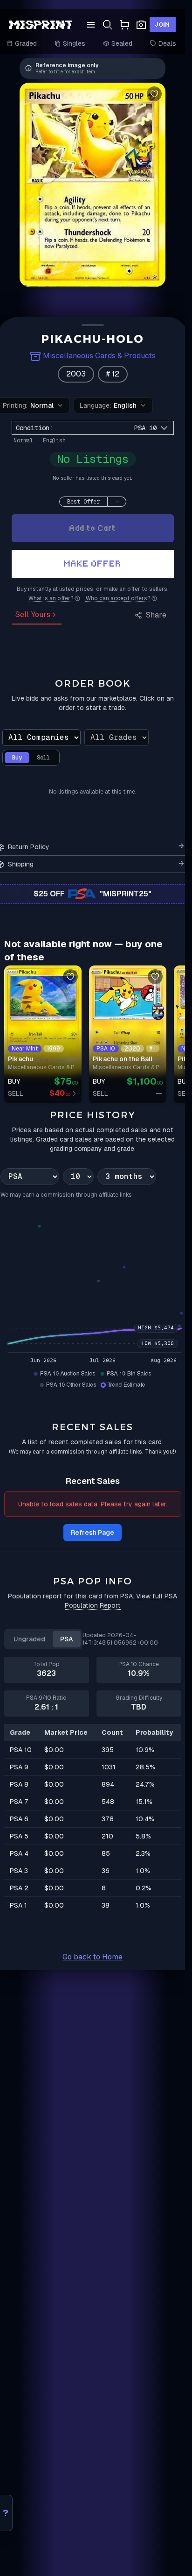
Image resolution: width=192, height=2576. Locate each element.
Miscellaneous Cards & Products (99, 356)
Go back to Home (93, 1957)
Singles (74, 43)
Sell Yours (33, 614)
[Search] (108, 25)
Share (156, 615)
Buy (17, 758)
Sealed (122, 43)
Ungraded (29, 1639)
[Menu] (91, 25)
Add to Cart (93, 528)
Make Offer (93, 564)
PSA (67, 1639)
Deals (167, 43)
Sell (43, 758)
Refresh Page (93, 1533)
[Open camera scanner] (141, 25)
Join (163, 25)
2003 (76, 374)
